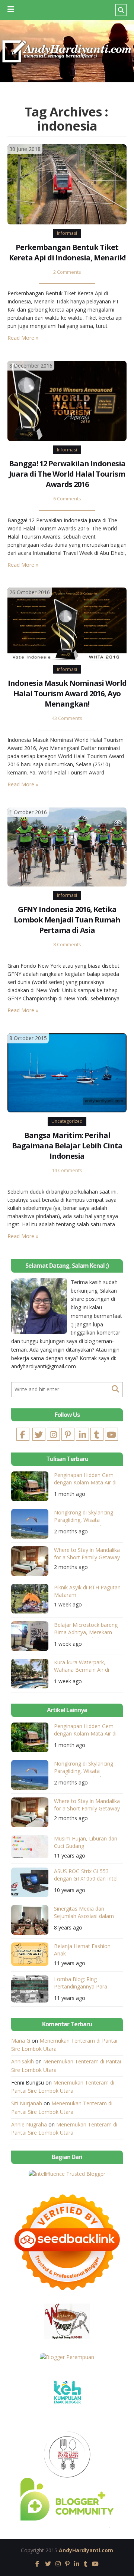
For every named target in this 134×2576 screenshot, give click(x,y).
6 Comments (67, 499)
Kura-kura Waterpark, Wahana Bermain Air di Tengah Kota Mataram (82, 1667)
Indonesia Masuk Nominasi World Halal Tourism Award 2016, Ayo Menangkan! (67, 693)
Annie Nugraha (29, 2124)
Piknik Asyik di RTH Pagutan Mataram (87, 1591)
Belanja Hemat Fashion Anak (82, 1950)
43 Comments (67, 718)
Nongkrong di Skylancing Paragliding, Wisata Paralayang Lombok (84, 1517)
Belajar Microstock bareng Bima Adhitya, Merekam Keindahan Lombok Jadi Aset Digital (86, 1630)
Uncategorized (67, 1121)
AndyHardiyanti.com (86, 2550)
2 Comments (67, 272)
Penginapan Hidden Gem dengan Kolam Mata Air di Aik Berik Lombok (85, 1480)
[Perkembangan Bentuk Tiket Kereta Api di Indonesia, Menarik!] (67, 184)
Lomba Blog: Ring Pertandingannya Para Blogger (81, 1984)
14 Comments (67, 1170)
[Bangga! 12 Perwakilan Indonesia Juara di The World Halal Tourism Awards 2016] (67, 400)
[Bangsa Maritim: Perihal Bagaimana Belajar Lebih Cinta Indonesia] (67, 1072)
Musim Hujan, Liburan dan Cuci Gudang (86, 1842)
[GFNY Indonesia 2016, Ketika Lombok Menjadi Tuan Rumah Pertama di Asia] (67, 846)
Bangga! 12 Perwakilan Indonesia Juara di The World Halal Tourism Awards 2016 (67, 474)
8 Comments (67, 945)
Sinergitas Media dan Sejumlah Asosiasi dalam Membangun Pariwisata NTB (84, 1913)
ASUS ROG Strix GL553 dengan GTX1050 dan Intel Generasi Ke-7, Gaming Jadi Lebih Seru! (87, 1876)
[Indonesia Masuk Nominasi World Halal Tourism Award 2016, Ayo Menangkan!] (67, 623)
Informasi (67, 233)
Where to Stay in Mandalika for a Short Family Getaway (87, 1554)
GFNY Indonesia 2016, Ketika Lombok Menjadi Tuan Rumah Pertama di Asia (67, 920)
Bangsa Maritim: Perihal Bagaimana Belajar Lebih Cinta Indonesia (67, 1146)
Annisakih (23, 2061)
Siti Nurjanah (27, 2103)
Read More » (23, 338)
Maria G (21, 2041)
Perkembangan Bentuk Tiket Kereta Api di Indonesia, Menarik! (67, 252)
